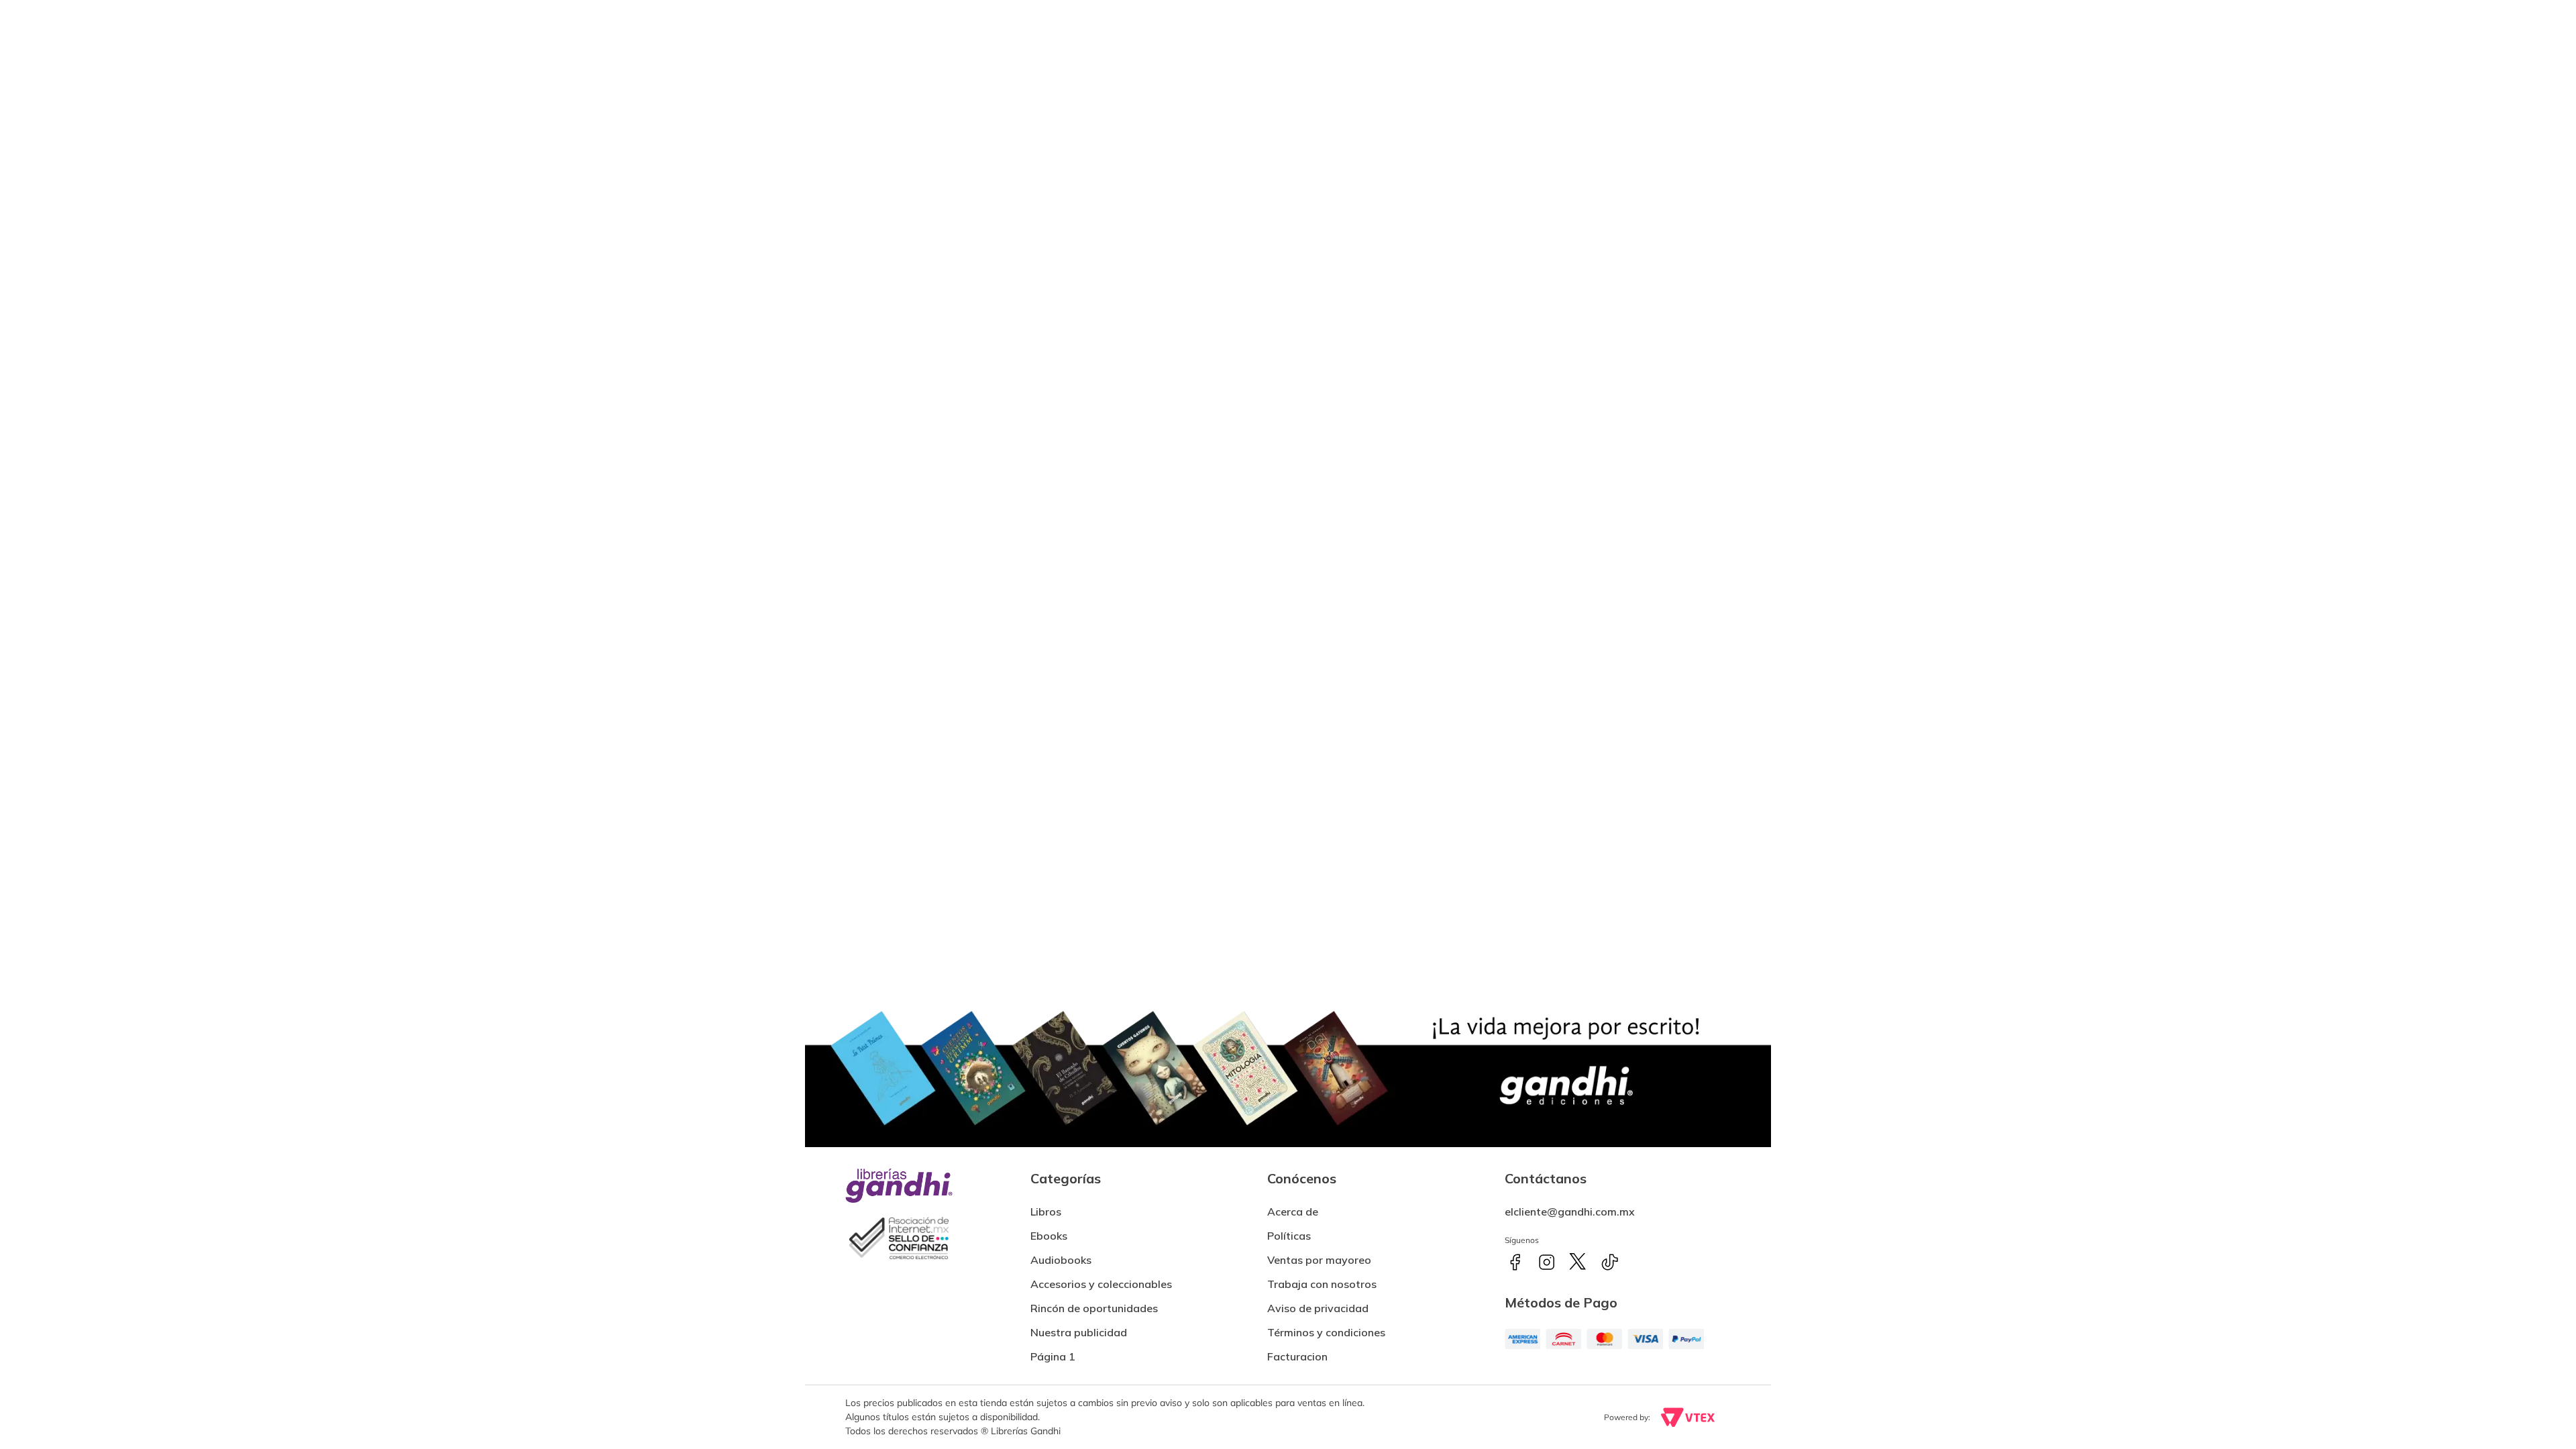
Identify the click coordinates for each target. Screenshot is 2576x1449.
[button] (1297, 1351)
